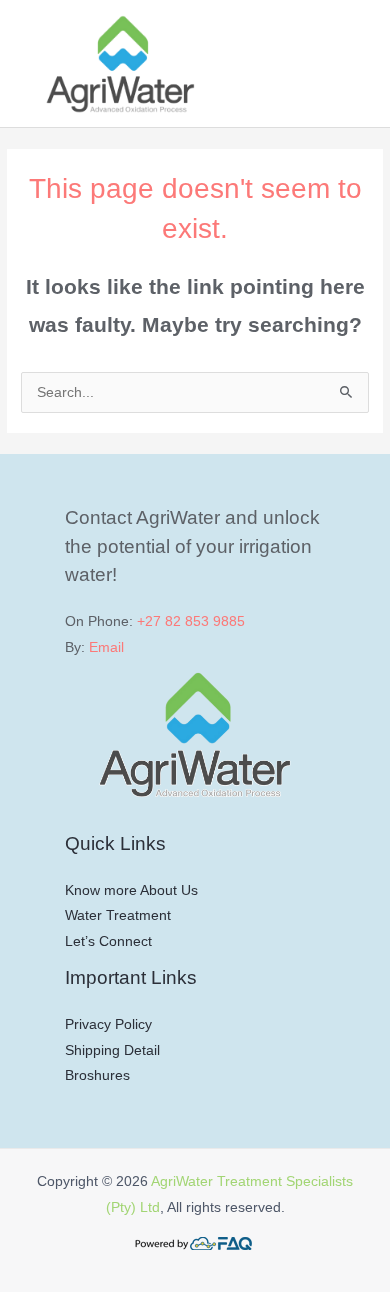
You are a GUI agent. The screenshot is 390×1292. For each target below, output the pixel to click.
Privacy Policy (108, 1024)
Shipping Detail (112, 1050)
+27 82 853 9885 (191, 621)
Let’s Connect (108, 941)
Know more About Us (131, 890)
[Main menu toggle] (349, 63)
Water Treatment (118, 915)
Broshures (97, 1075)
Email (106, 647)
